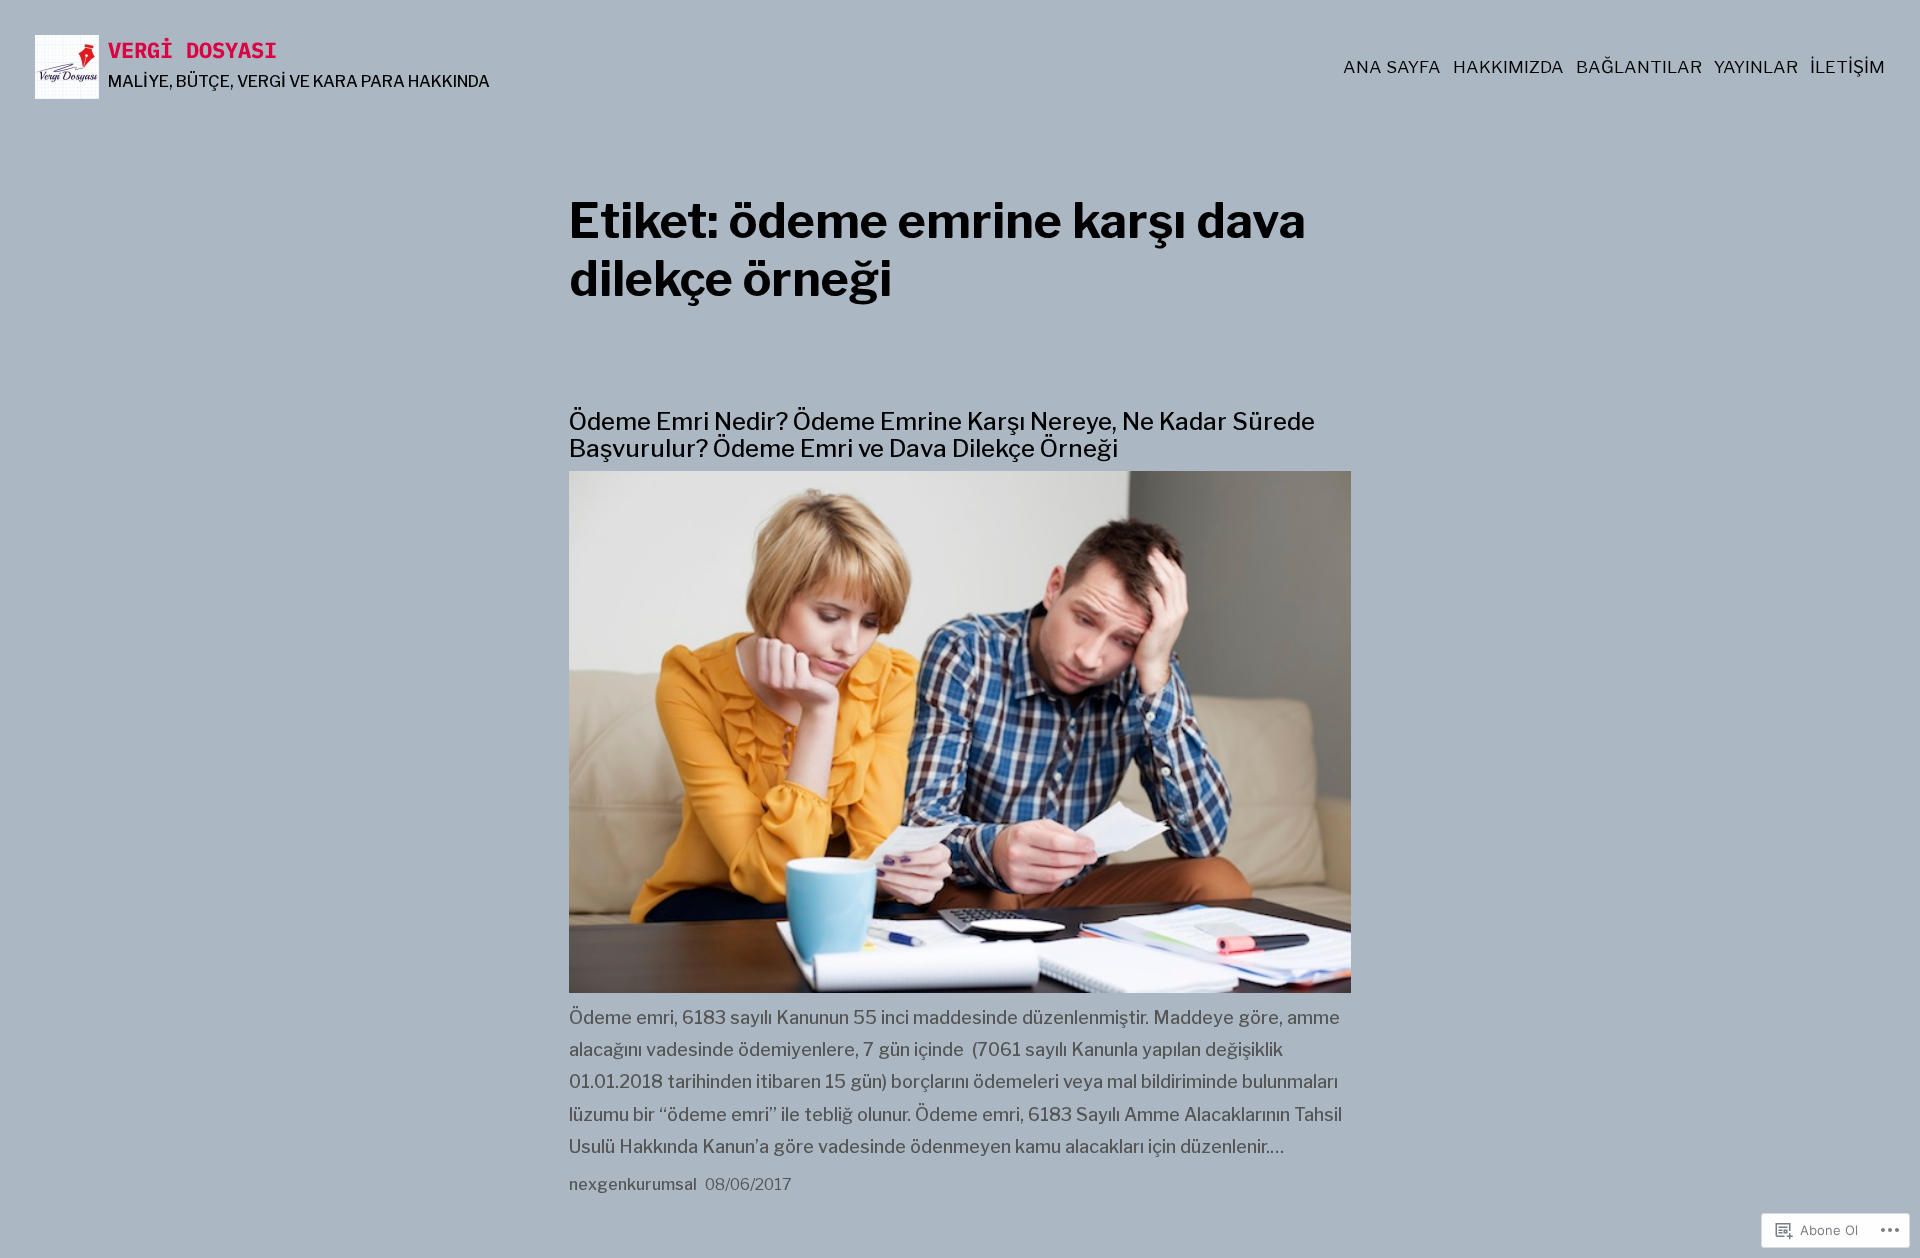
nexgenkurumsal (633, 1184)
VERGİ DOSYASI (192, 49)
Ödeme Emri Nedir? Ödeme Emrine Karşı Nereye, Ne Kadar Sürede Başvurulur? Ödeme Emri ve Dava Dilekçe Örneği (942, 435)
